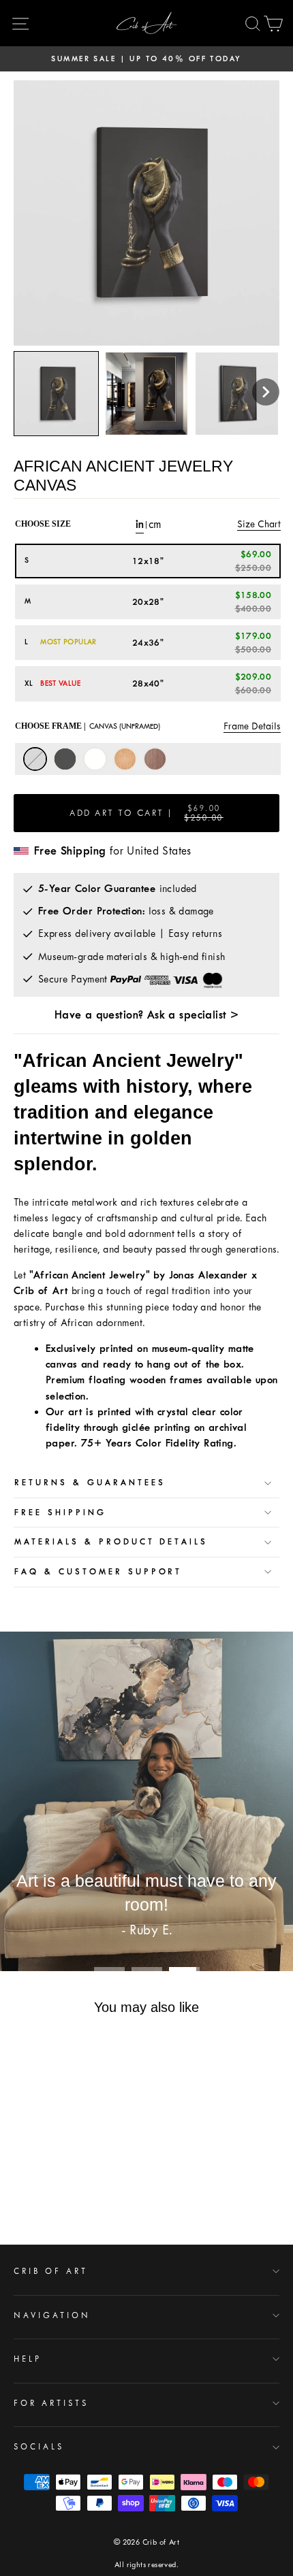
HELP (28, 2359)
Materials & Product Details (111, 1542)
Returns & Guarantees (90, 1483)
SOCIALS (39, 2447)
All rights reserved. (146, 2565)
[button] (266, 392)
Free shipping (60, 1513)
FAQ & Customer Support (98, 1572)
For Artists (51, 2403)
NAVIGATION (52, 2315)
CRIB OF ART (51, 2271)
